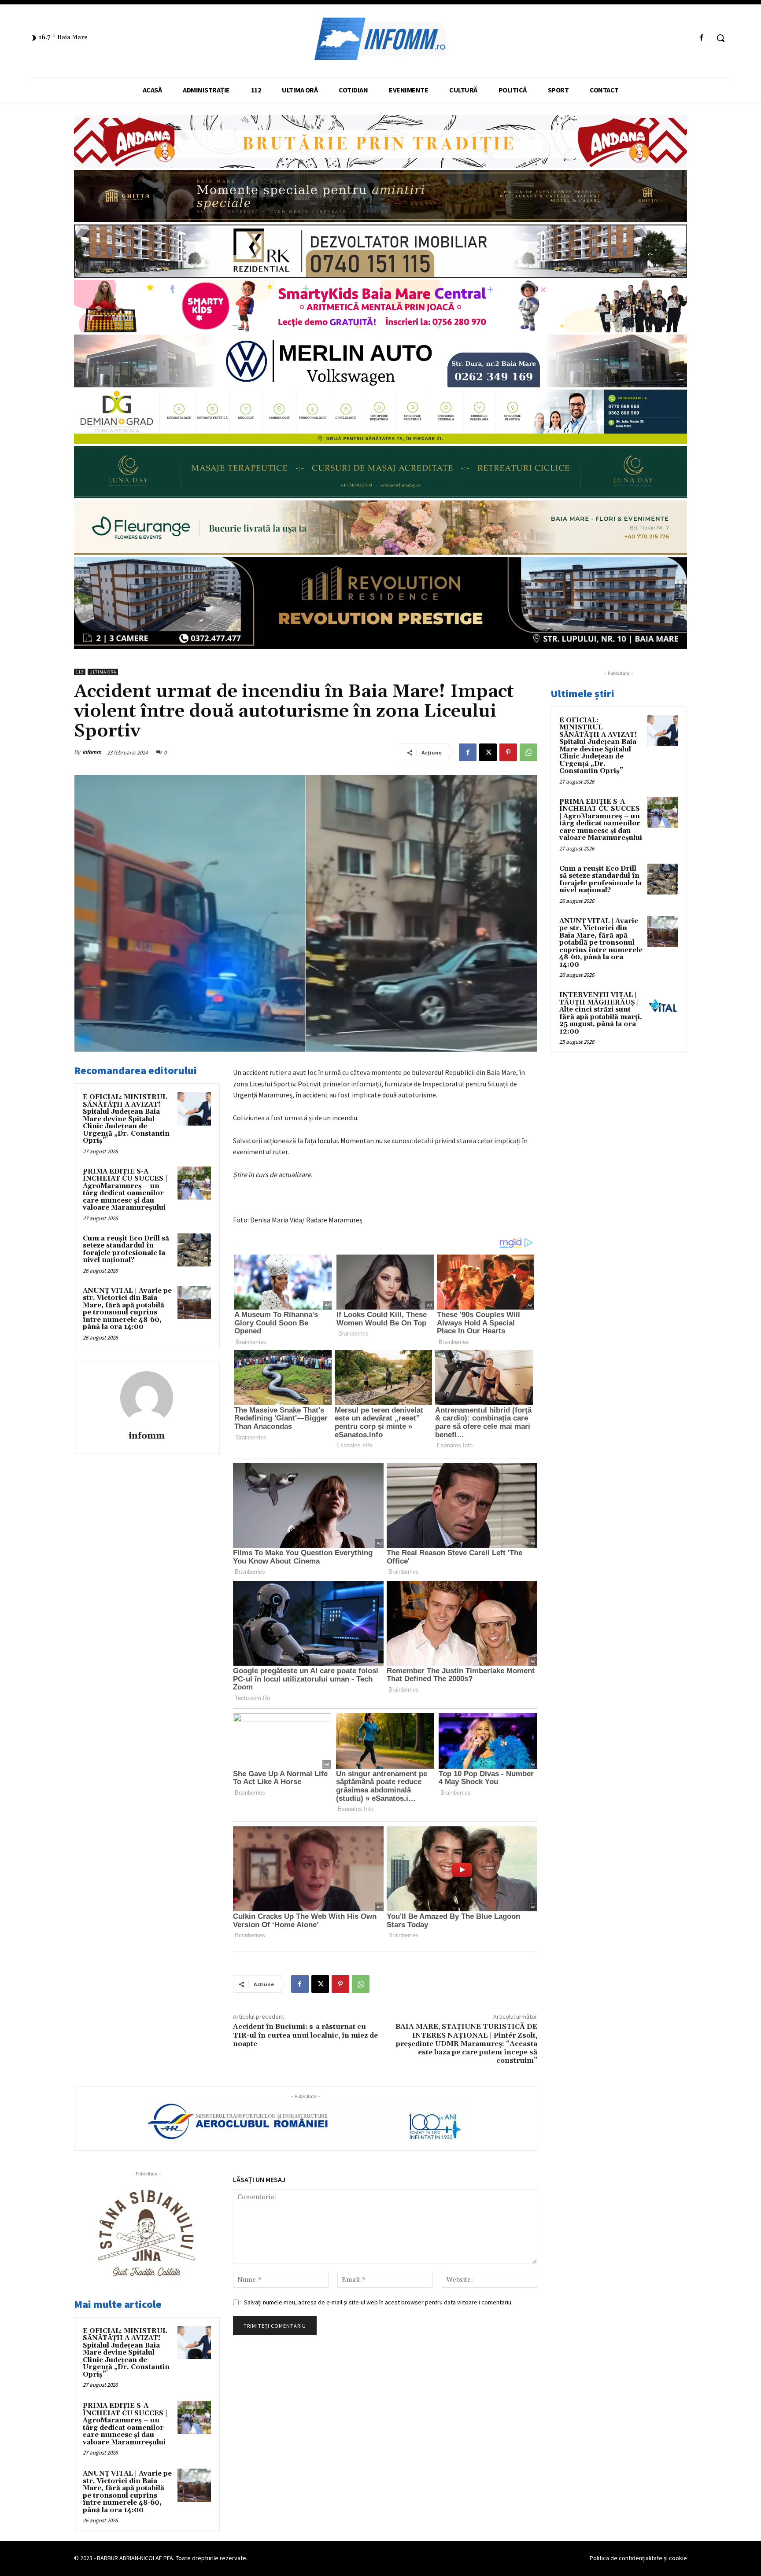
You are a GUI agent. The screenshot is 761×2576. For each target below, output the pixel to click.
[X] (488, 752)
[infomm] (147, 1398)
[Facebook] (702, 38)
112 (80, 672)
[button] (720, 38)
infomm (92, 752)
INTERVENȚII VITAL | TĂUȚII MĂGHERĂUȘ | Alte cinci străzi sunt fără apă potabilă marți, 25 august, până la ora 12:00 (601, 1013)
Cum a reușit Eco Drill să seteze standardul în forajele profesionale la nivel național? (126, 1249)
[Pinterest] (508, 752)
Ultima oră (103, 672)
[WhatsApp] (528, 752)
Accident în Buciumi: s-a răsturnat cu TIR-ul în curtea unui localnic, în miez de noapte (305, 2035)
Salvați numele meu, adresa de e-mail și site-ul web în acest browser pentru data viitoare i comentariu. (378, 2302)
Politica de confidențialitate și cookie (638, 2558)
